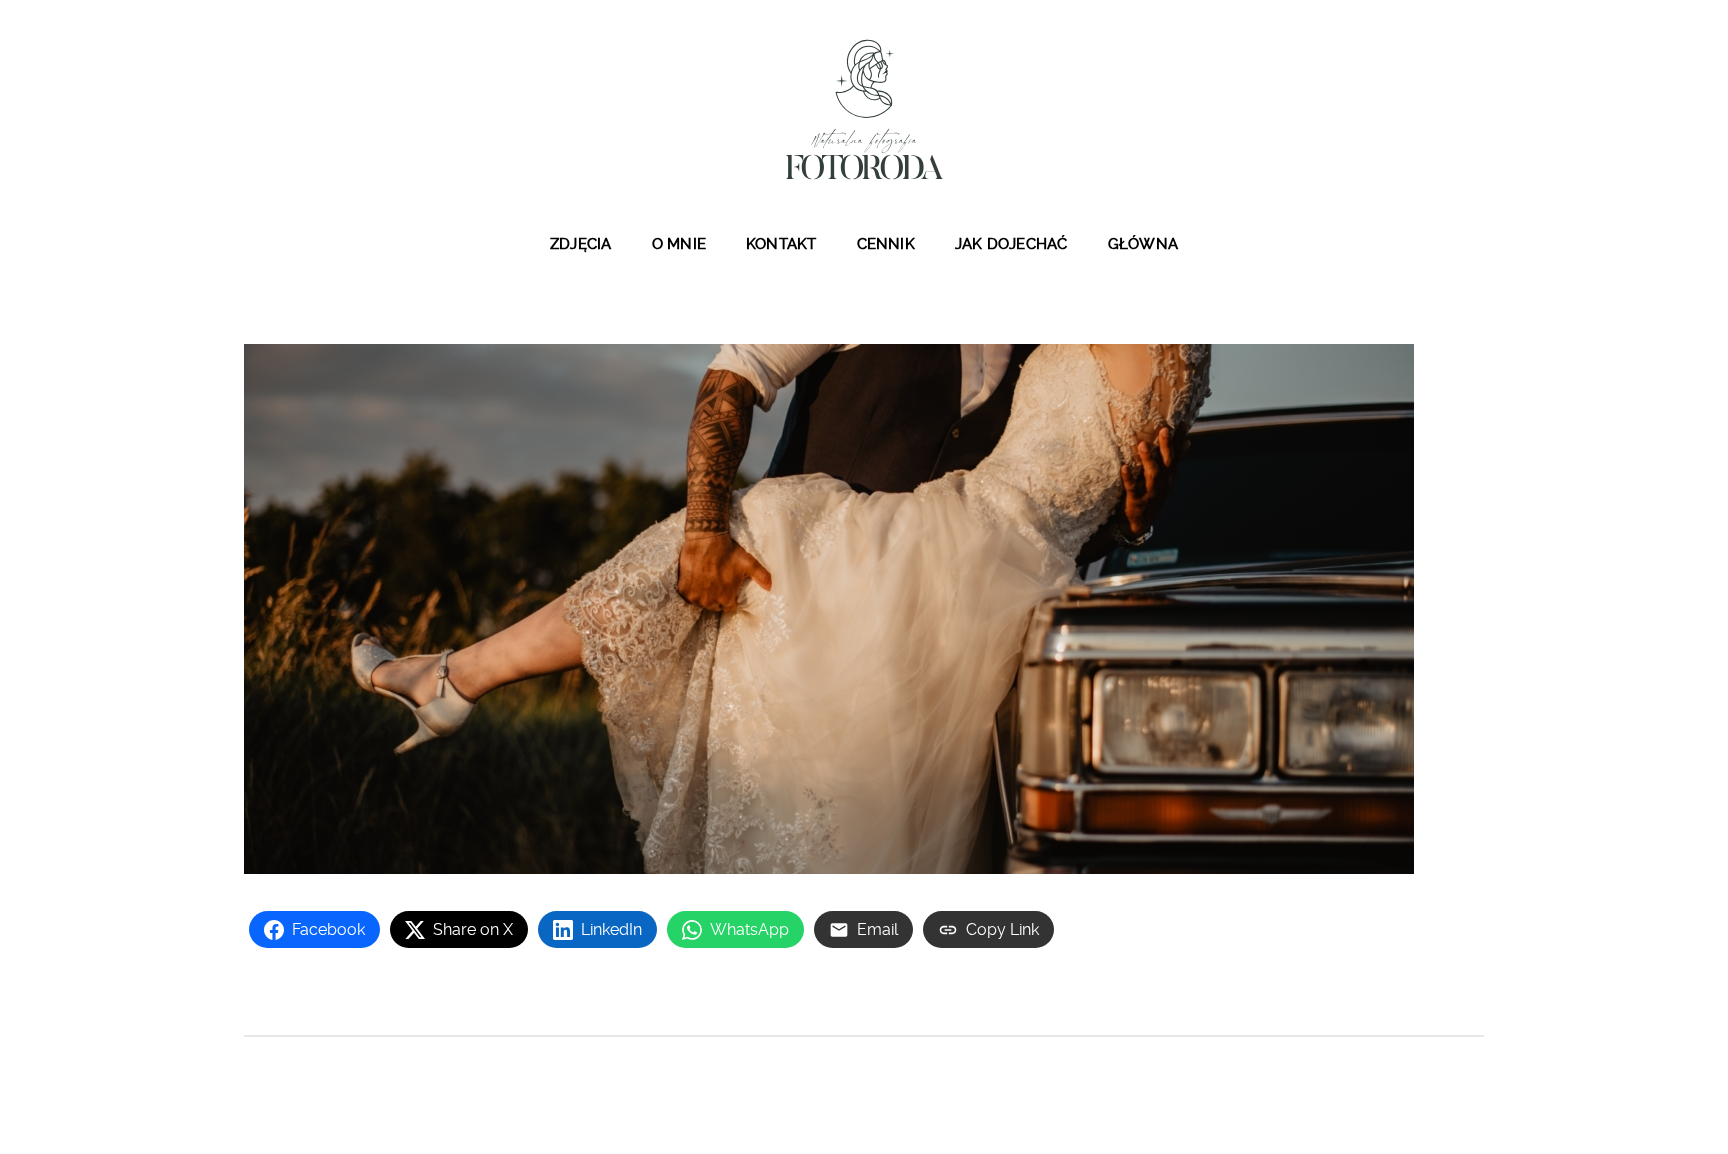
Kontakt (781, 244)
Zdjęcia (581, 244)
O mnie (679, 244)
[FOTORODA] (864, 108)
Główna (1143, 244)
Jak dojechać (1011, 244)
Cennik (886, 244)
